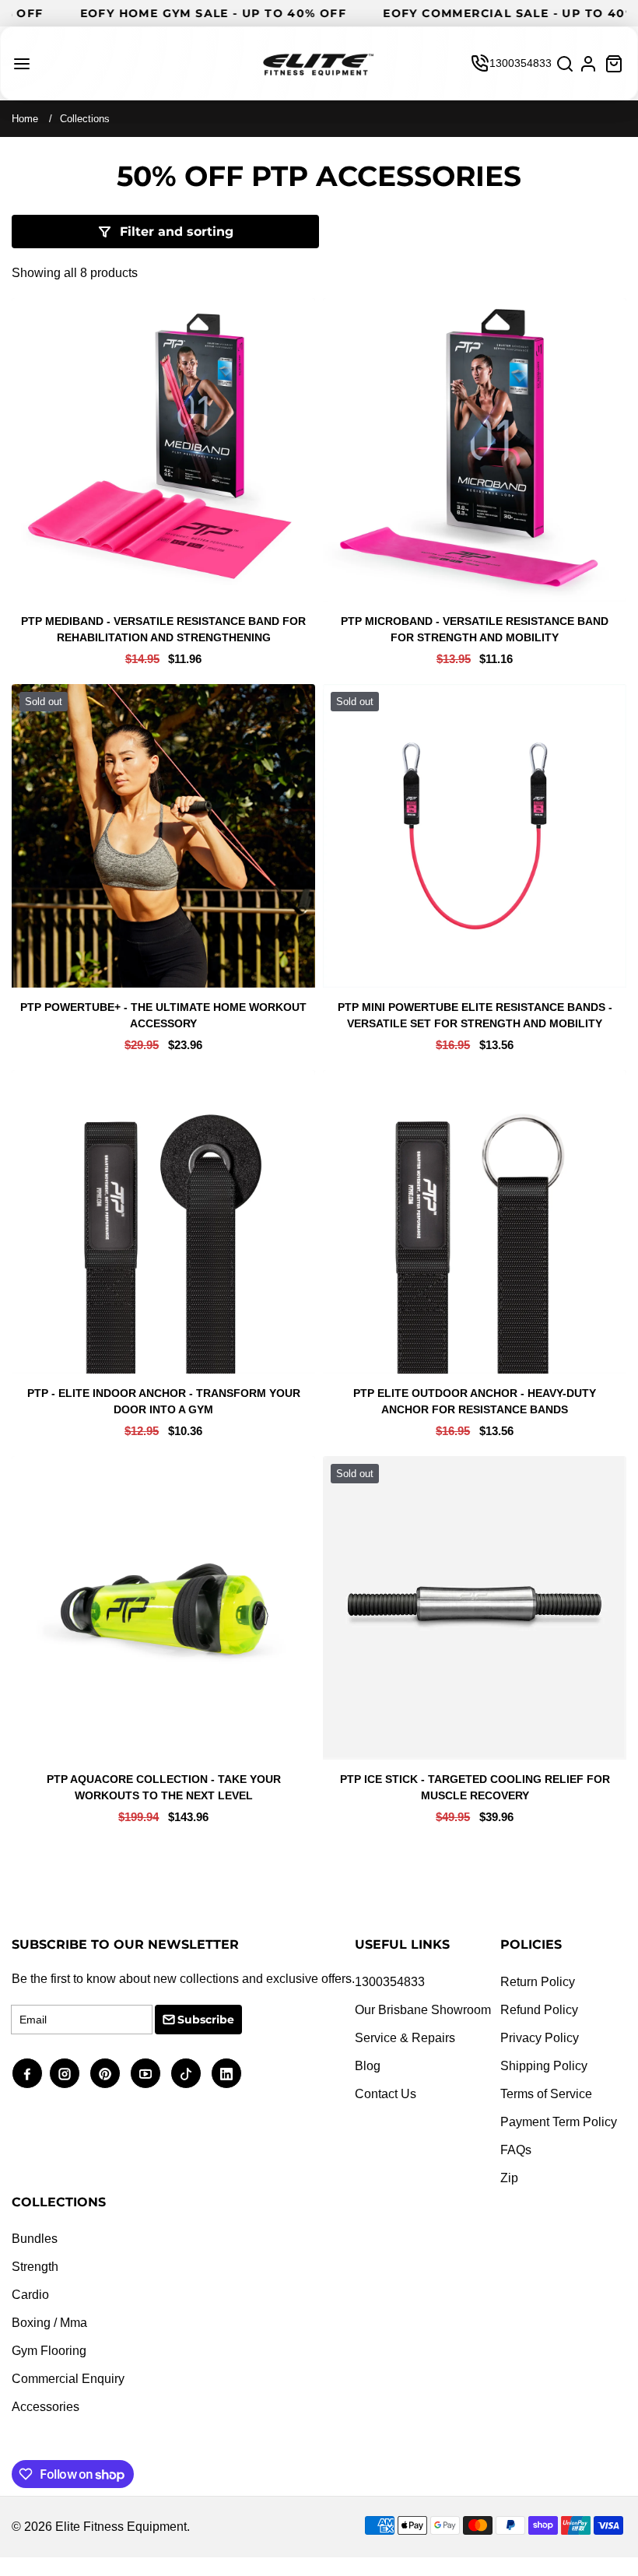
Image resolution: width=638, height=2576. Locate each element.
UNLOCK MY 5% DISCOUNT (165, 1318)
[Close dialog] (610, 1115)
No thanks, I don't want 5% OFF (166, 1349)
